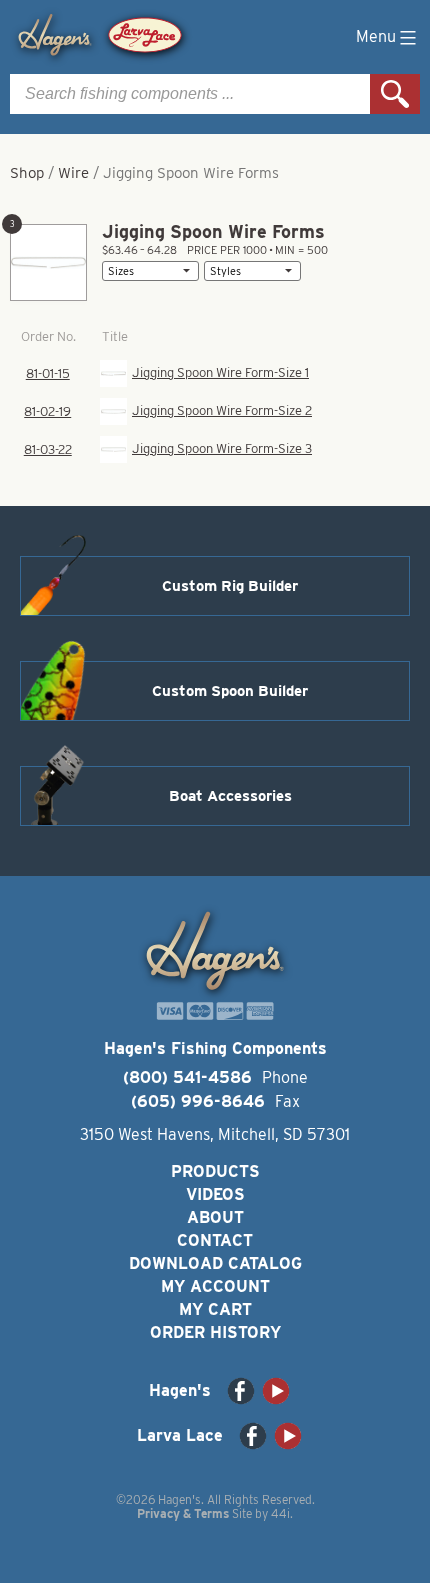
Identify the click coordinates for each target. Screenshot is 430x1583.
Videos (215, 1194)
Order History (215, 1332)
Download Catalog (215, 1263)
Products (215, 1171)
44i (280, 1513)
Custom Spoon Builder (230, 691)
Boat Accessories (230, 796)
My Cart (215, 1309)
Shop (27, 173)
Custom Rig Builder (230, 586)
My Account (215, 1286)
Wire (73, 173)
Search (395, 94)
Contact (215, 1240)
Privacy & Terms (183, 1513)
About (215, 1217)
